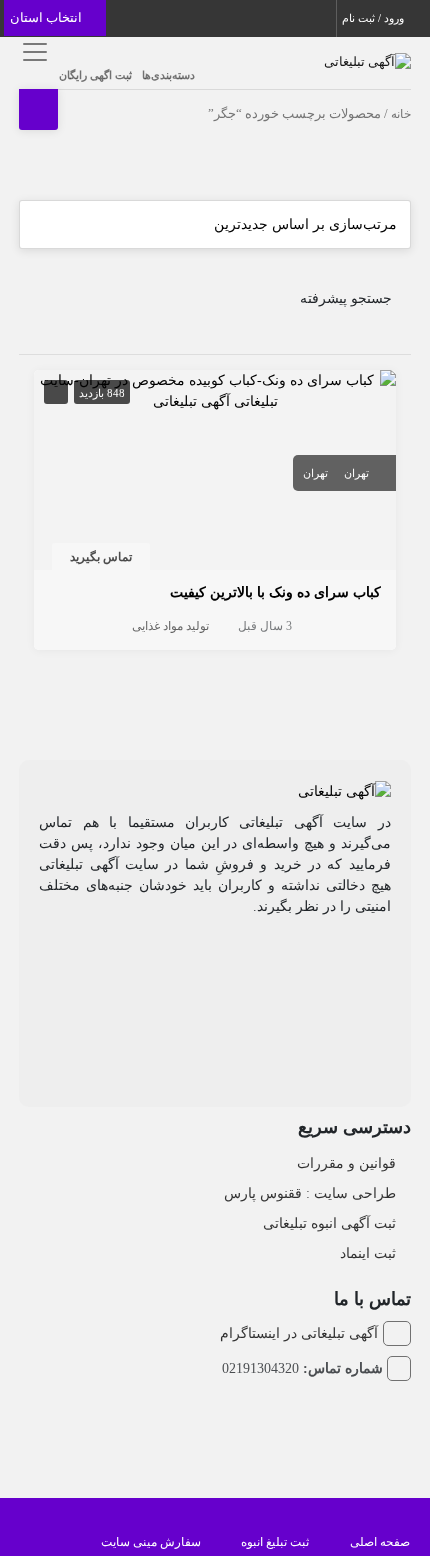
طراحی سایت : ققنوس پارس (310, 1193)
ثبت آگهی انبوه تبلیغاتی (329, 1223)
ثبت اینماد (368, 1253)
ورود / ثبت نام (374, 18)
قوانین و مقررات (346, 1163)
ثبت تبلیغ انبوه (275, 1542)
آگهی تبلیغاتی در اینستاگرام (298, 1333)
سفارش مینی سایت (151, 1542)
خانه (401, 114)
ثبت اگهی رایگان (95, 75)
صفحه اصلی (380, 1542)
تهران (356, 473)
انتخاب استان (47, 17)
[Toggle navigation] (31, 51)
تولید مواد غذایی (170, 626)
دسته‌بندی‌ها (168, 75)
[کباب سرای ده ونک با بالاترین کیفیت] (214, 389)
